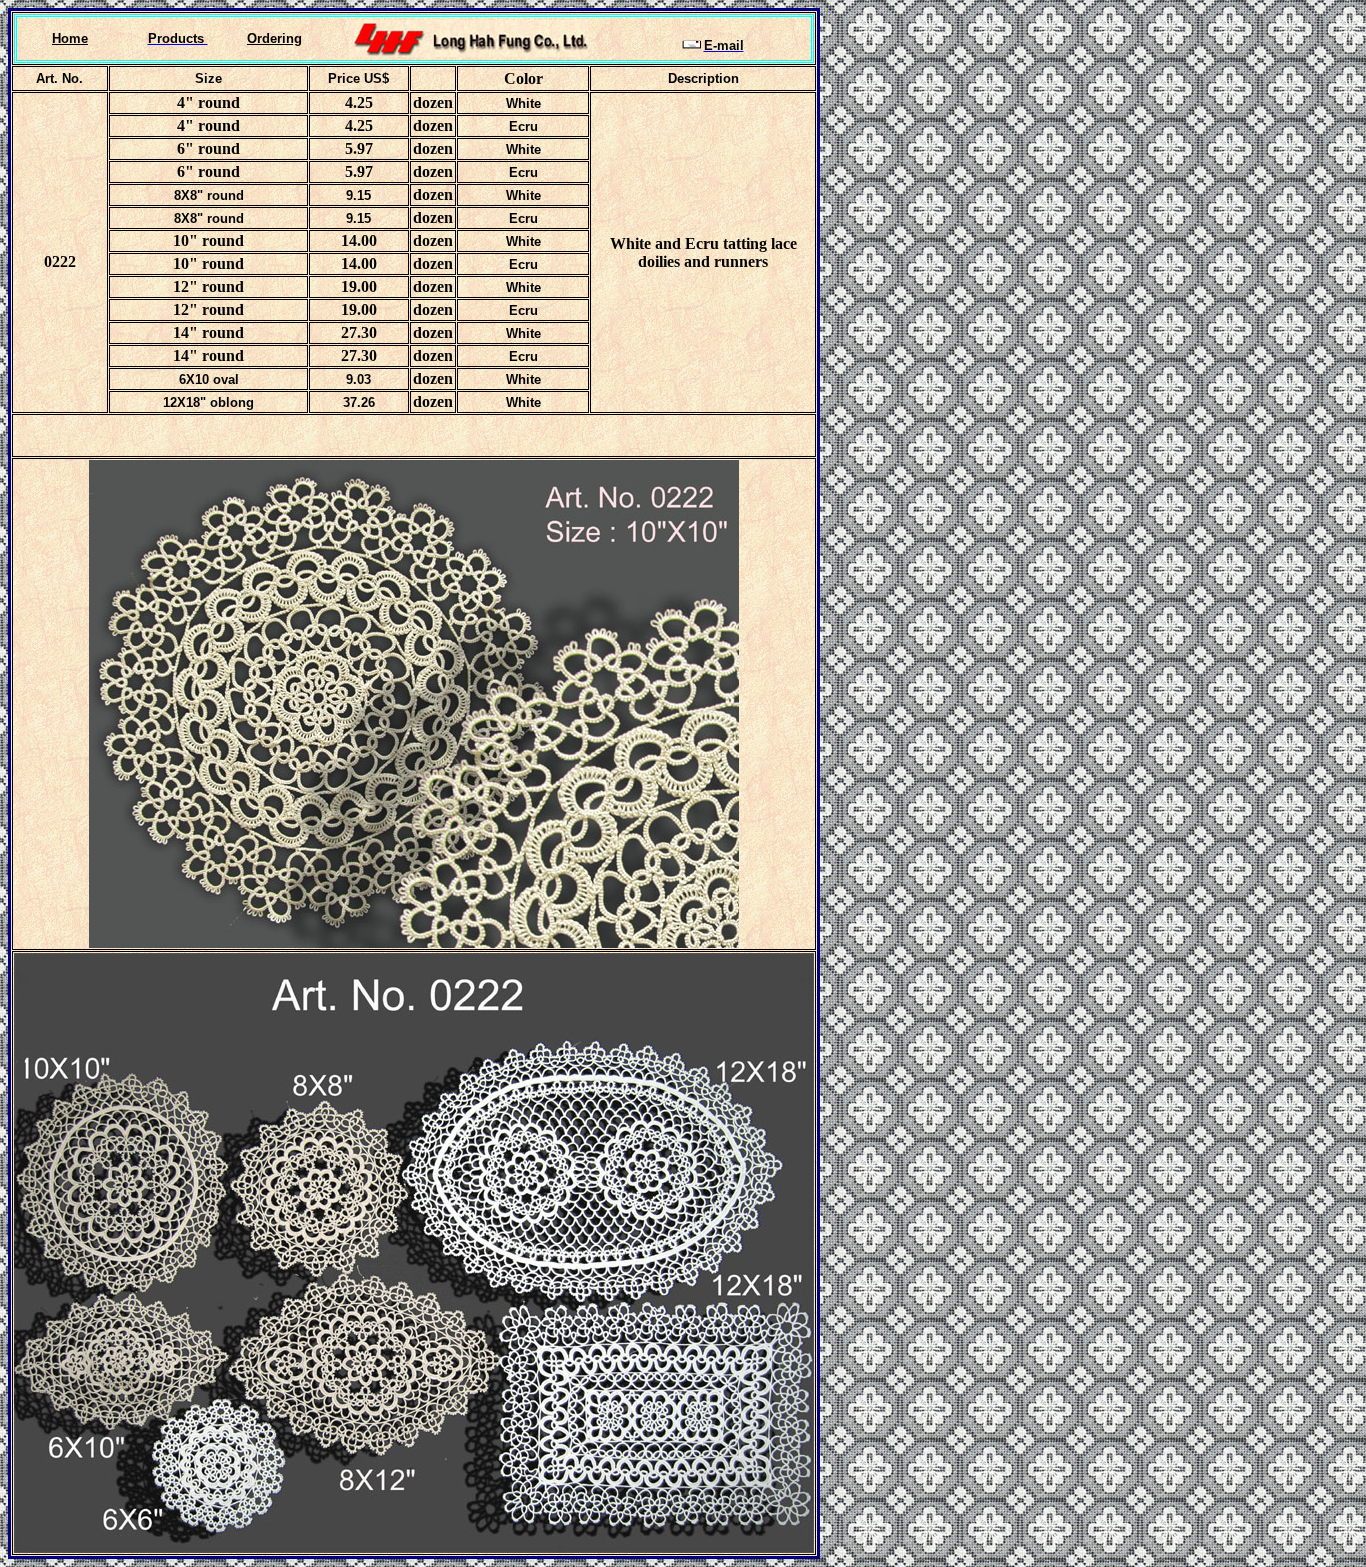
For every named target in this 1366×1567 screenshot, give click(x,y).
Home (70, 38)
